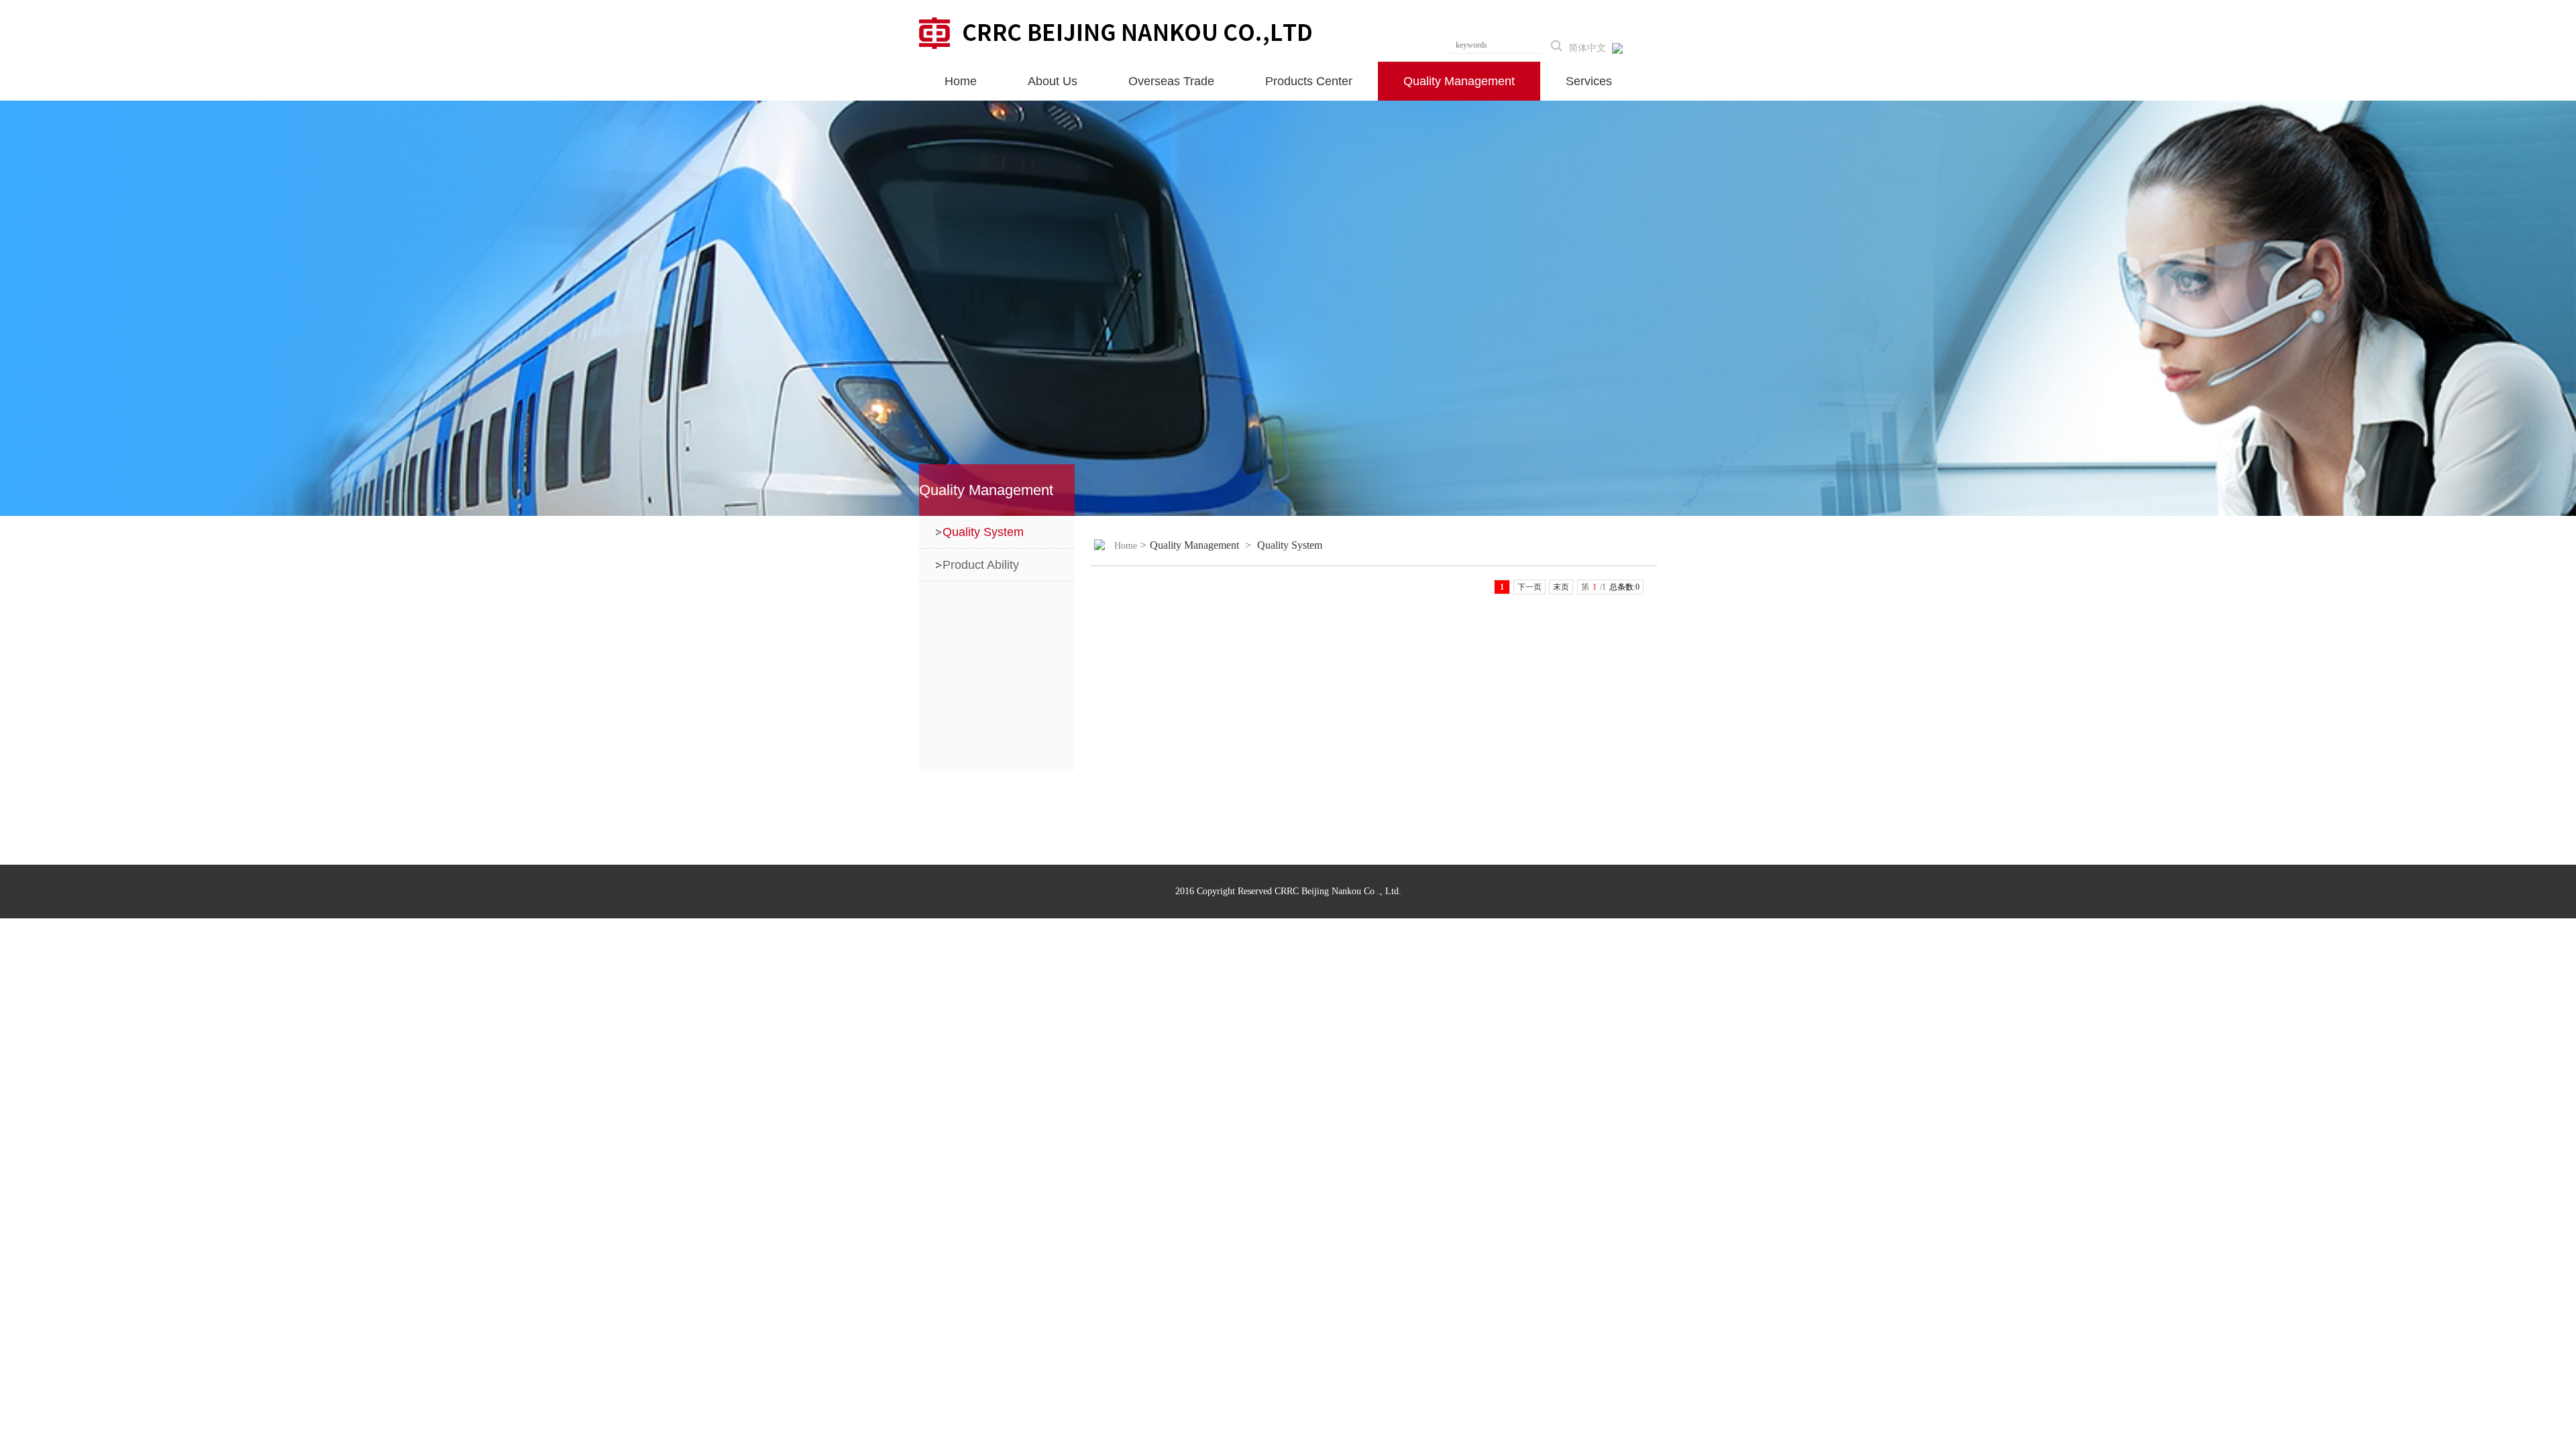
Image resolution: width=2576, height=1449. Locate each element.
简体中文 (1587, 48)
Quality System (1290, 545)
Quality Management (1194, 545)
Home (1126, 546)
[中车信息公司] (1116, 32)
